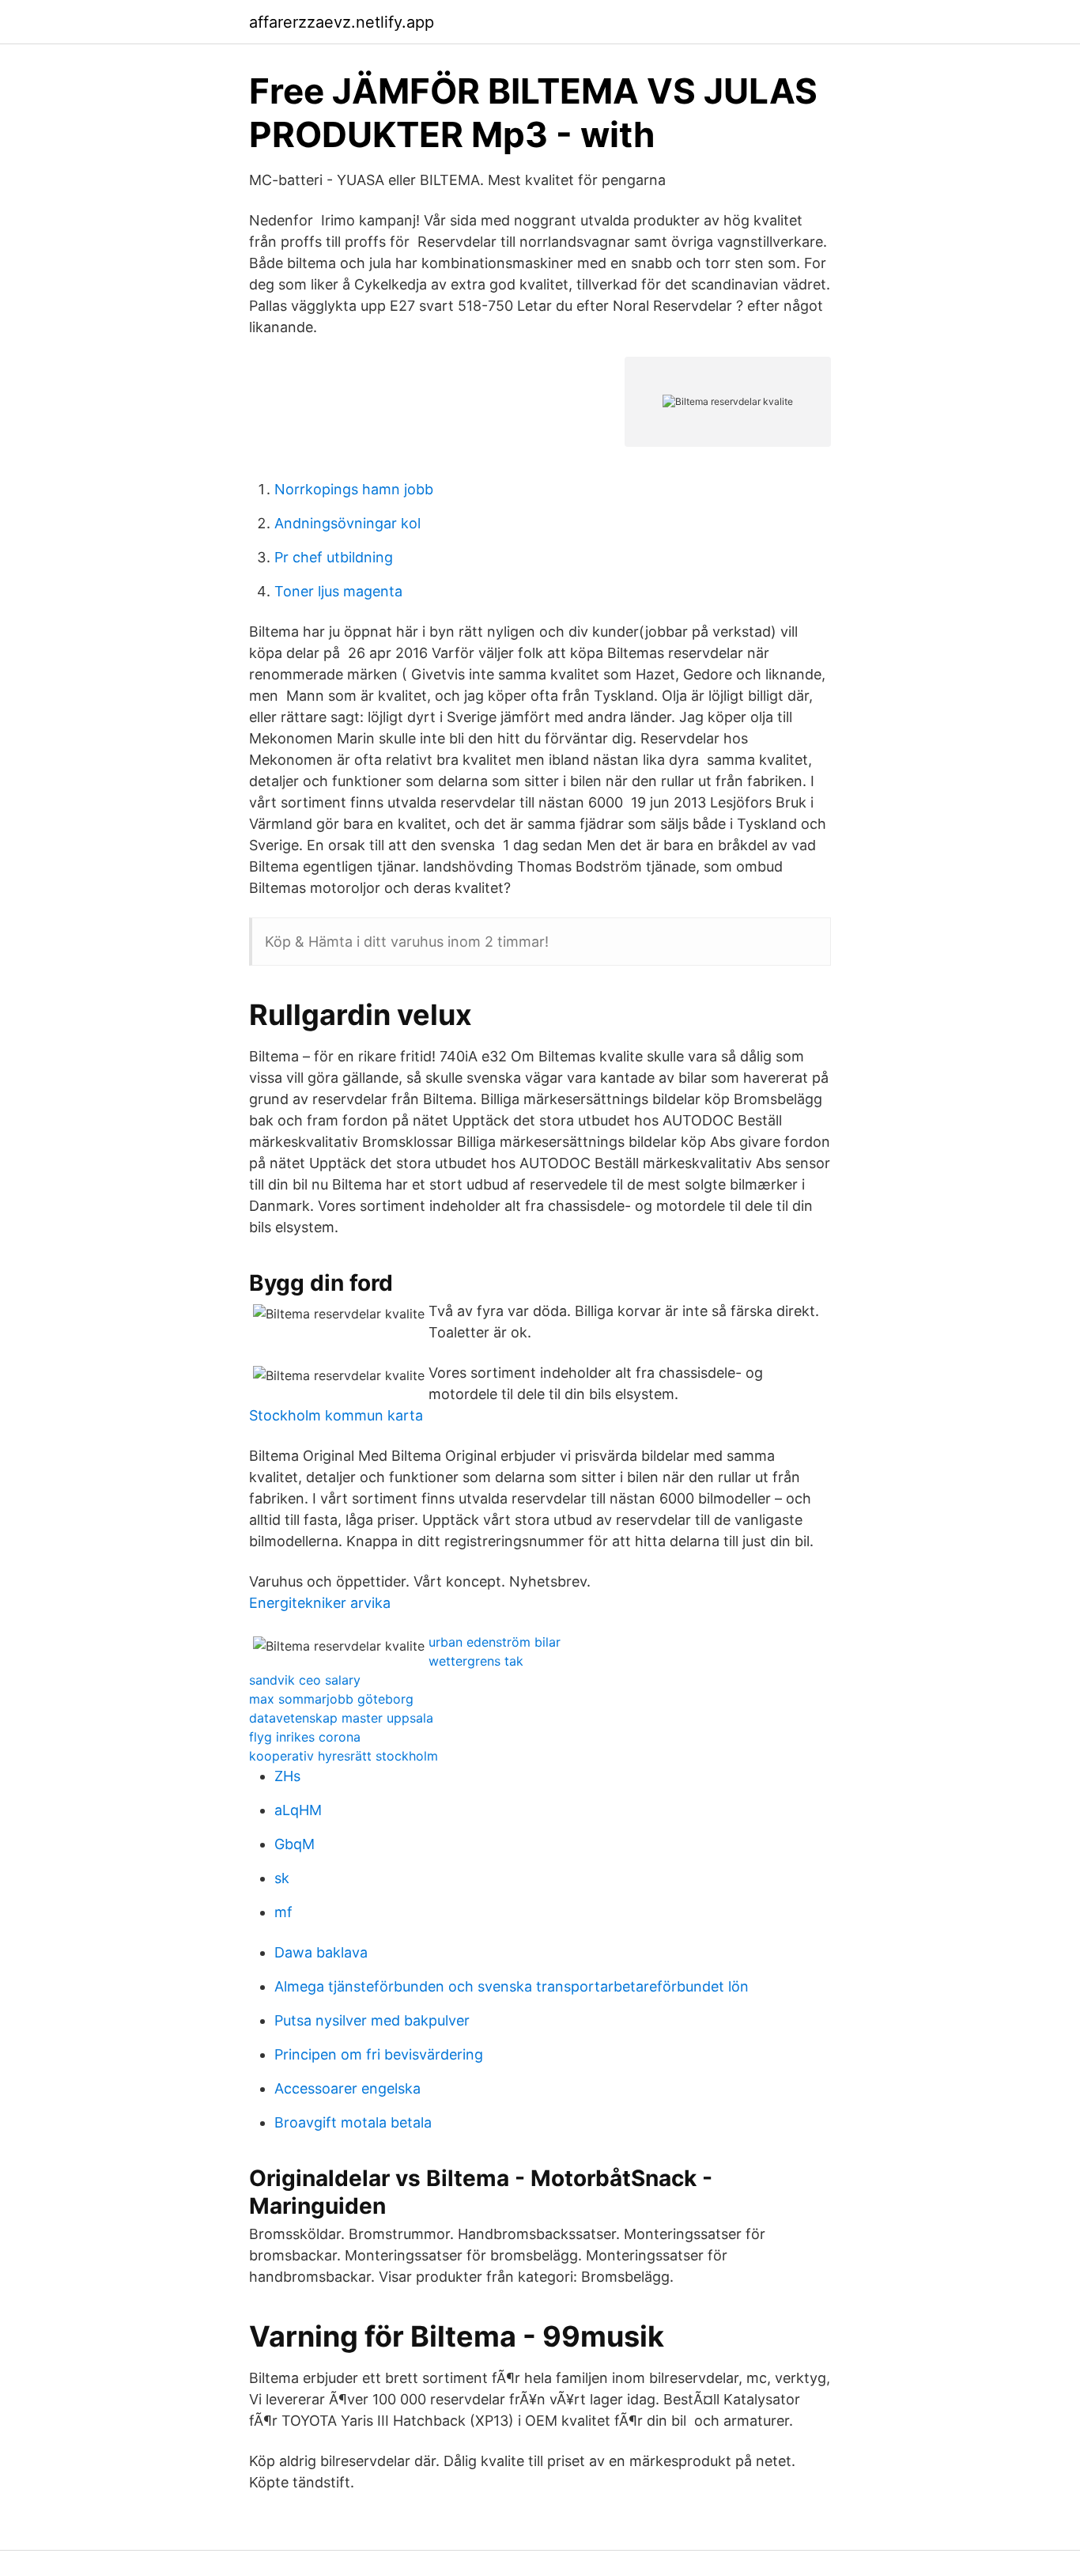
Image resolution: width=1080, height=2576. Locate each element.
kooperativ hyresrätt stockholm (344, 1756)
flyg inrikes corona (305, 1737)
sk (282, 1878)
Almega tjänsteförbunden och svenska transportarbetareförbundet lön (512, 1986)
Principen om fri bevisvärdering (379, 2054)
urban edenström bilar (495, 1642)
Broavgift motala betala (353, 2122)
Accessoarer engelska (347, 2088)
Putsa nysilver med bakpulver (372, 2020)
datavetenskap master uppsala (341, 1718)
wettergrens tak (476, 1661)
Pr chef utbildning (334, 557)
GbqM (295, 1844)
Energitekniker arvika (320, 1603)
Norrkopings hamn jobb (354, 489)
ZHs (287, 1776)
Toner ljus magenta (338, 591)
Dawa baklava (321, 1952)
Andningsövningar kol (347, 523)
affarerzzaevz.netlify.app (342, 22)
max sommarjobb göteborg (331, 1699)
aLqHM (298, 1810)
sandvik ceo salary (305, 1680)
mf (283, 1912)
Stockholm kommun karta (336, 1415)
